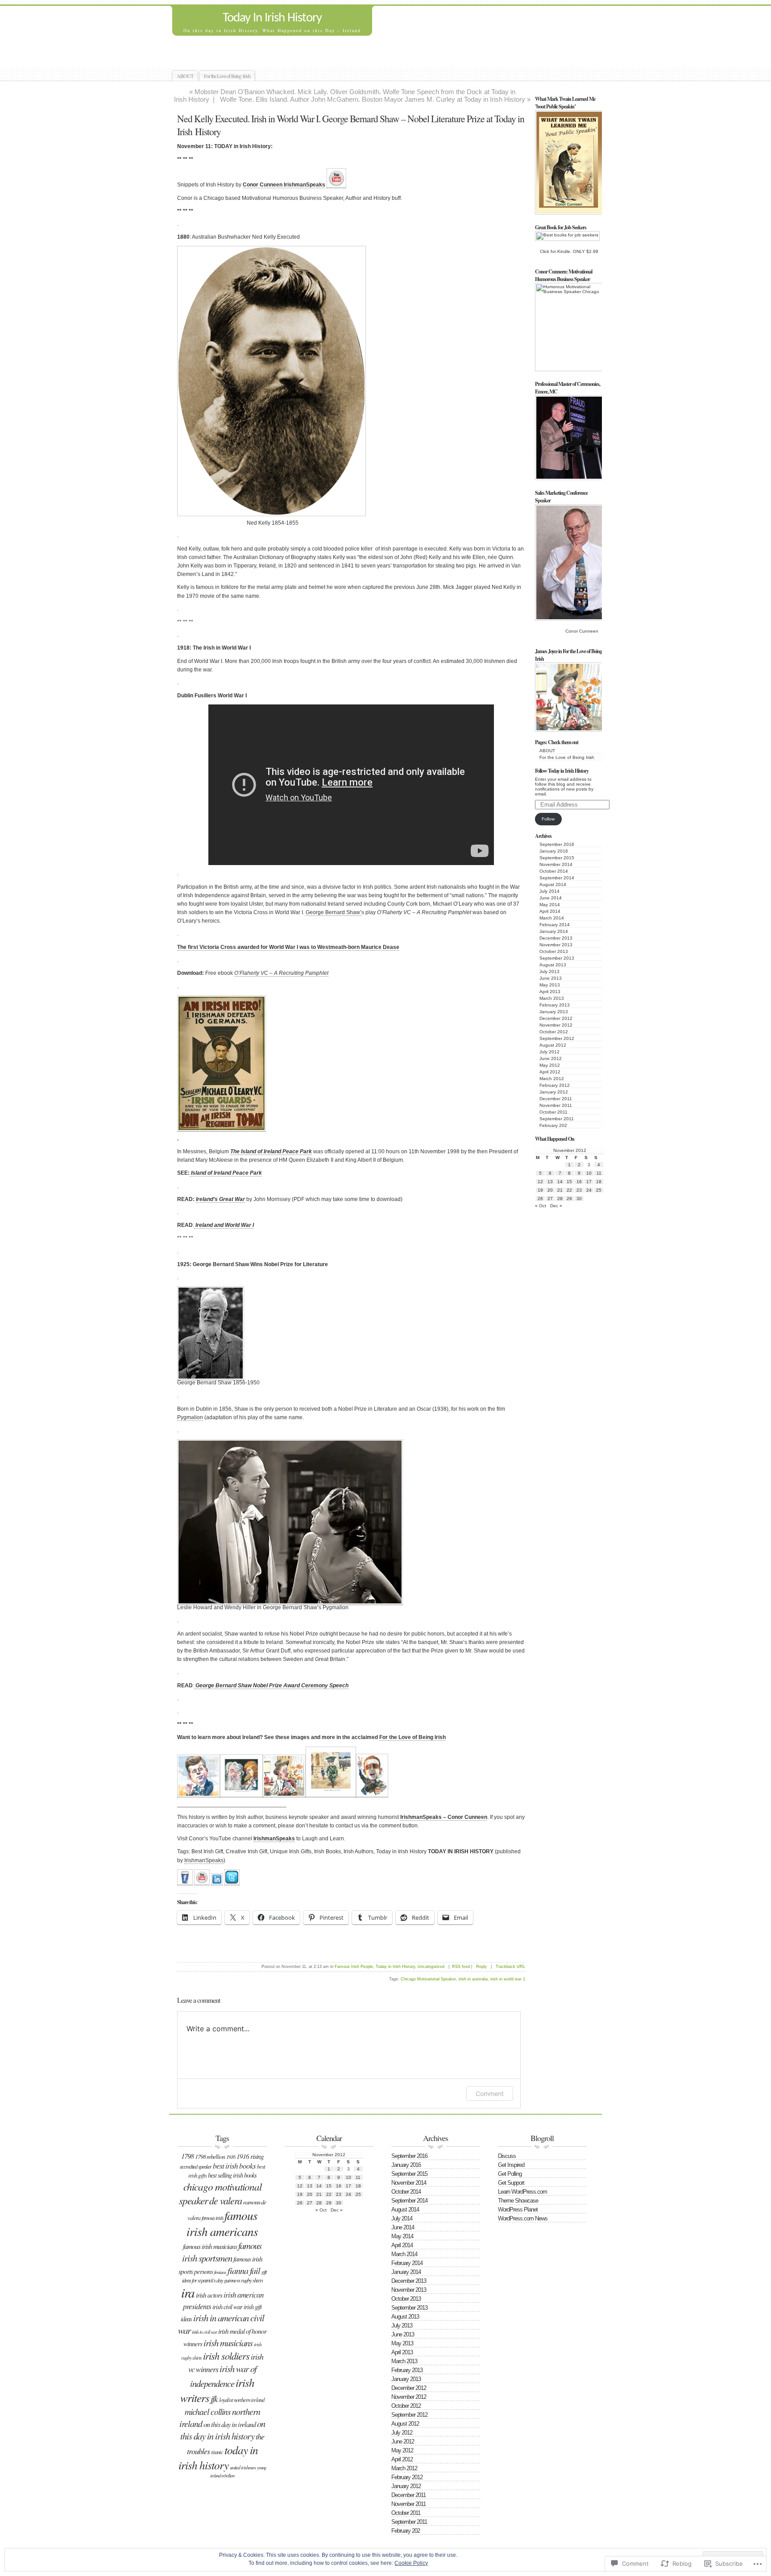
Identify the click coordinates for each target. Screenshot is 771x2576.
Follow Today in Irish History (562, 771)
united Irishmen (243, 2467)
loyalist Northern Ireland (242, 2400)
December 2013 (556, 938)
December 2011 (556, 1099)
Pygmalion (190, 1417)
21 (560, 1190)
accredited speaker (196, 2166)
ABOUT (185, 76)
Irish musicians (228, 2343)
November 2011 (556, 1105)
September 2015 (557, 858)
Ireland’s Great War (220, 1199)
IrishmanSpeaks (274, 1839)
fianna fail (244, 2270)
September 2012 (557, 1038)
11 (599, 1173)
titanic (217, 2452)
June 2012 (551, 1058)
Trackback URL (510, 1967)
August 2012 (553, 1045)
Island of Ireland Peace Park (226, 1173)
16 (579, 1182)
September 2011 (557, 1119)
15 (569, 1182)
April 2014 (550, 911)
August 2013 (553, 965)
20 (550, 1190)
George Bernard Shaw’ (334, 912)
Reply (481, 1967)
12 (540, 1182)
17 (589, 1182)
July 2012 (549, 1052)
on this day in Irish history (223, 2430)
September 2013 (557, 958)
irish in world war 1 (508, 1979)
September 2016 (557, 844)
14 (560, 1182)
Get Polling (510, 2174)
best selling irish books (232, 2175)
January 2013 (554, 1012)
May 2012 (550, 1065)
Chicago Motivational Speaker (428, 1979)
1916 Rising (250, 2156)
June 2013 (551, 978)
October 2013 (554, 951)
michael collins (208, 2411)
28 (560, 1199)
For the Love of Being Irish (227, 76)
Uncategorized (431, 1967)
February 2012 (555, 1085)
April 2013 (550, 992)
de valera (226, 2200)
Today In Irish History (272, 18)
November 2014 (556, 864)
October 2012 (554, 1032)
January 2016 (554, 851)
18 (599, 1182)
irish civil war (227, 2307)
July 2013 (549, 971)
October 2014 (554, 871)
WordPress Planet (518, 2209)
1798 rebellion (210, 2156)
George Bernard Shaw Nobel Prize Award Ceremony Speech (271, 1686)
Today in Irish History (395, 1967)
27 (550, 1199)
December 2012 (556, 1018)
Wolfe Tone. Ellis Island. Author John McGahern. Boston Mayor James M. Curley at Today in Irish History (373, 99)
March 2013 (552, 998)
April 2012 (550, 1072)
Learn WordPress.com (522, 2192)
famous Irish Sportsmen (222, 2252)
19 (540, 1190)
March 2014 (552, 918)
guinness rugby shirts (243, 2280)
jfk (214, 2398)
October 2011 (553, 1112)
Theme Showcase (518, 2201)
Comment (490, 2094)
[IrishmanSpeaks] (185, 1882)
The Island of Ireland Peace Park (271, 1151)
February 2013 (555, 1005)
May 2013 (550, 985)
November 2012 (556, 1025)
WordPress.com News (523, 2218)
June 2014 (551, 898)
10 (589, 1173)
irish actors (209, 2295)
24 (589, 1190)
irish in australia (473, 1979)
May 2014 (550, 905)
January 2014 (554, 931)
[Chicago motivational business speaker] (336, 185)
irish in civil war (204, 2332)
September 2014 (557, 878)
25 (599, 1190)
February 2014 (555, 925)
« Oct (541, 1206)
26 (540, 1199)
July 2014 (549, 891)
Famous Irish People (354, 1967)
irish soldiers (226, 2356)
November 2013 (556, 945)
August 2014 (553, 884)
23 (579, 1190)
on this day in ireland (230, 2424)
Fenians (220, 2272)
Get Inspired (511, 2165)
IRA (188, 2292)
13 (550, 1182)
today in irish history (218, 2457)
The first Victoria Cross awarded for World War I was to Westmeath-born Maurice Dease (288, 947)
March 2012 (552, 1079)
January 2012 (554, 1092)
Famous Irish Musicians (210, 2246)
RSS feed (461, 1967)
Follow (548, 819)
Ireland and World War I (224, 1225)
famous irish (212, 2218)
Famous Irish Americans (222, 2223)
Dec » (556, 1206)
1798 (187, 2156)
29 (569, 1199)
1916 (231, 2157)
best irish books (234, 2166)
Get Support (511, 2183)
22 (569, 1190)
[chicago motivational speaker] (217, 1882)
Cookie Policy (411, 2563)
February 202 (553, 1125)
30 (579, 1199)
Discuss (507, 2156)
